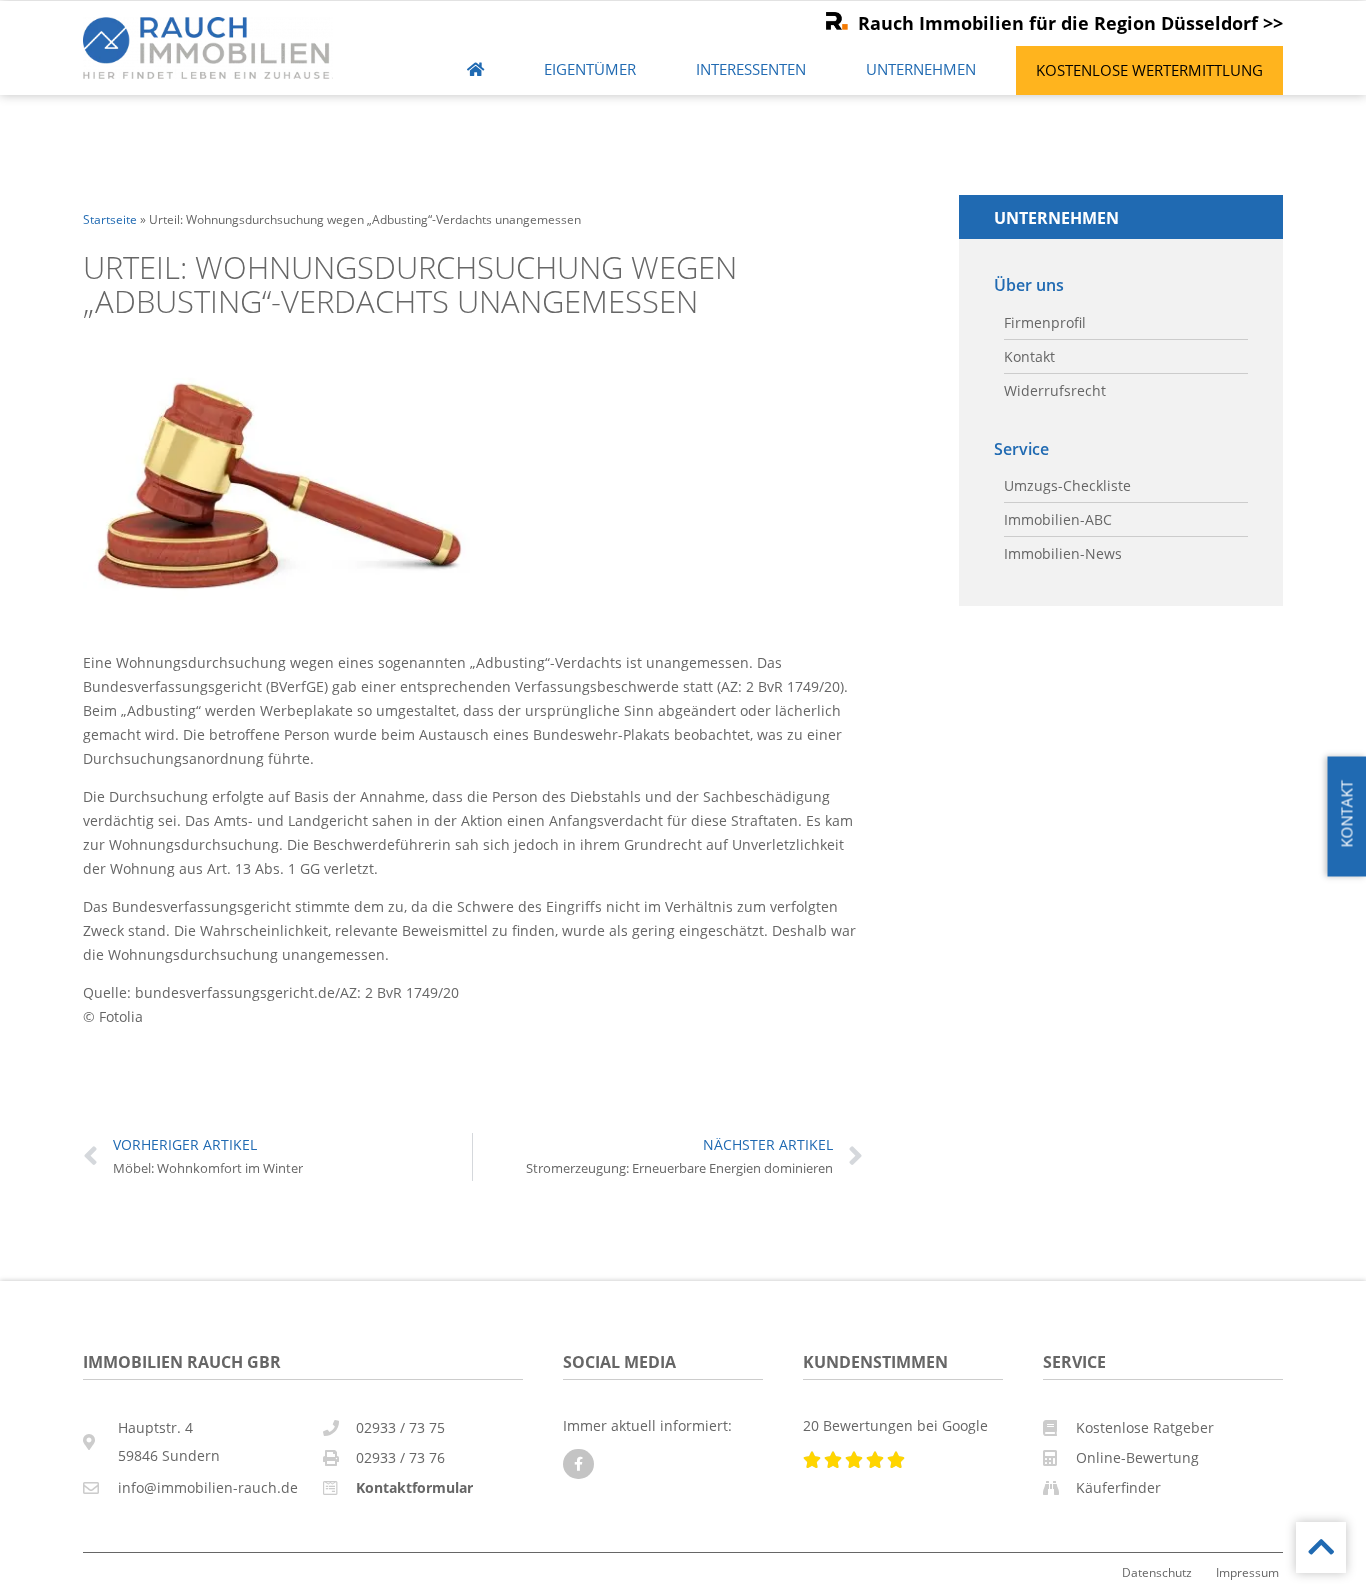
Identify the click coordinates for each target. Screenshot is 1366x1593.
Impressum (1247, 1572)
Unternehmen (921, 69)
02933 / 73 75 (400, 1427)
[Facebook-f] (578, 1464)
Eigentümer (590, 69)
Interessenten (751, 69)
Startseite (110, 219)
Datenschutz (1157, 1572)
